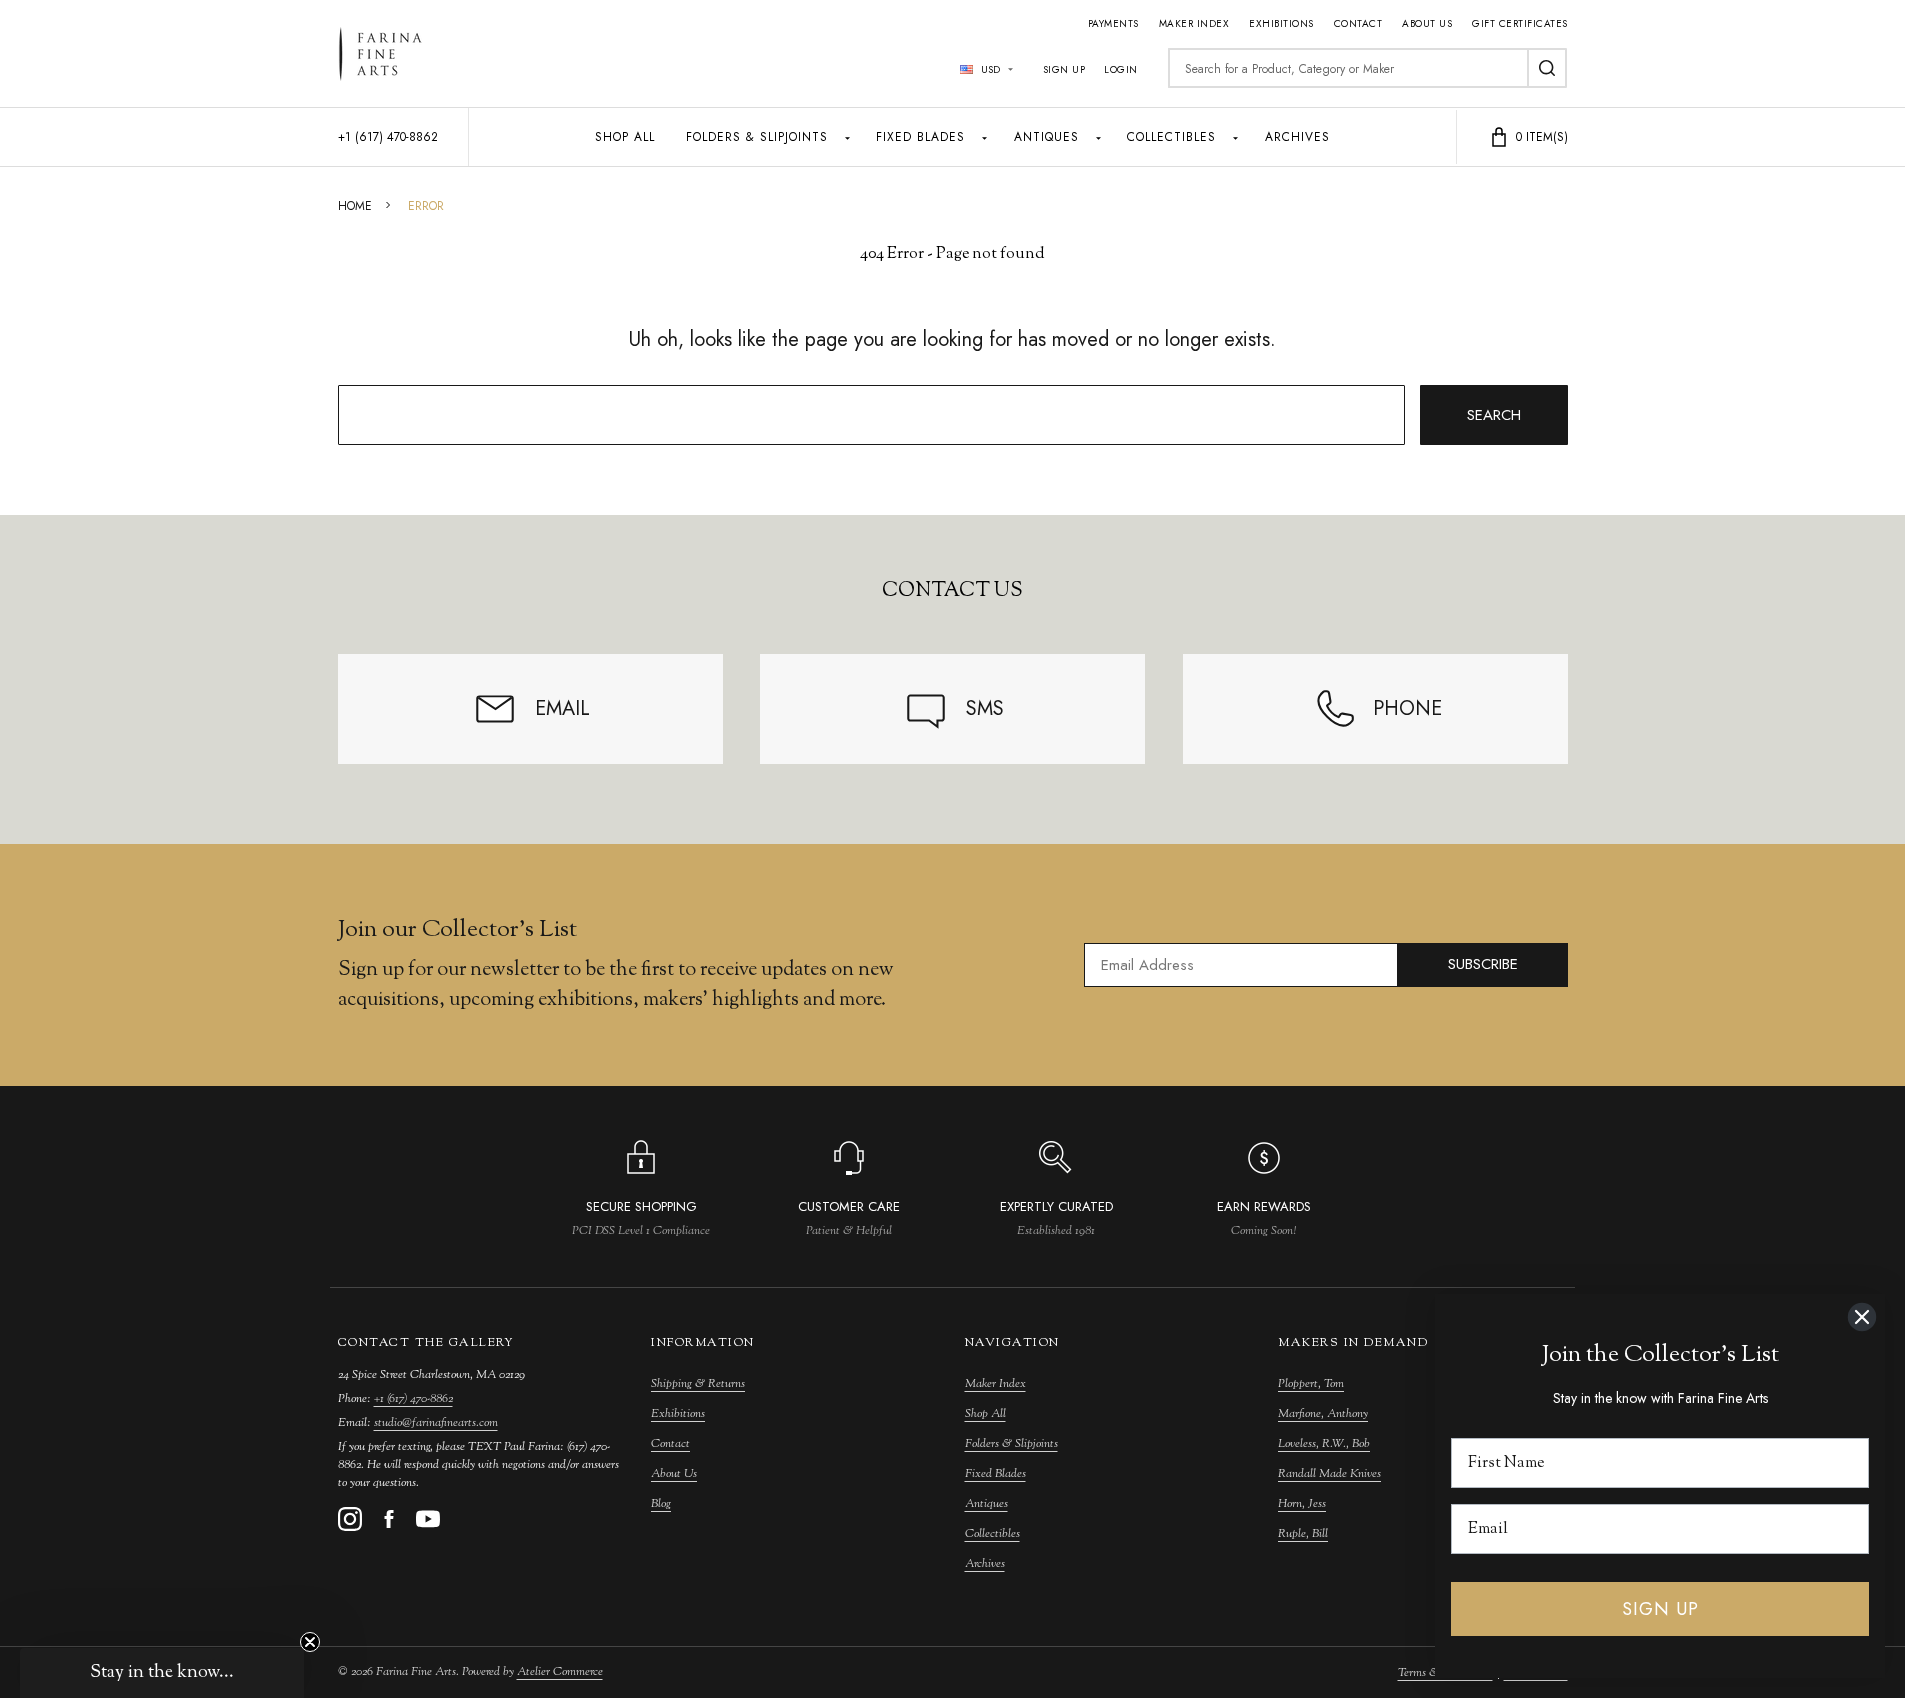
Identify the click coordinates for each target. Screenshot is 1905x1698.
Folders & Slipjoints (757, 137)
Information (703, 1343)
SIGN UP (1660, 1609)
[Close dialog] (1862, 1317)
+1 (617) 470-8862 (413, 1399)
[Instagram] (350, 1519)
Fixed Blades (920, 137)
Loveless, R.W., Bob (1324, 1444)
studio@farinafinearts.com (436, 1423)
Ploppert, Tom (1311, 1384)
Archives (1297, 137)
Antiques (1046, 137)
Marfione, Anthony (1323, 1414)
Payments (1113, 23)
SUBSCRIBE (1483, 964)
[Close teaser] (310, 1642)
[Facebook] (389, 1519)
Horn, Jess (1302, 1504)
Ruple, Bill (1303, 1534)
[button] (162, 1673)
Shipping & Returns (698, 1384)
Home (355, 206)
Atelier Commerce (560, 1672)
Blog (661, 1504)
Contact (1358, 23)
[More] (847, 137)
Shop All (625, 137)
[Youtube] (428, 1519)
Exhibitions (1281, 23)
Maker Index (1194, 23)
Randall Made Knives (1329, 1474)
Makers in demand (1353, 1343)
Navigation (1012, 1343)
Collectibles (1171, 137)
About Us (1427, 23)
